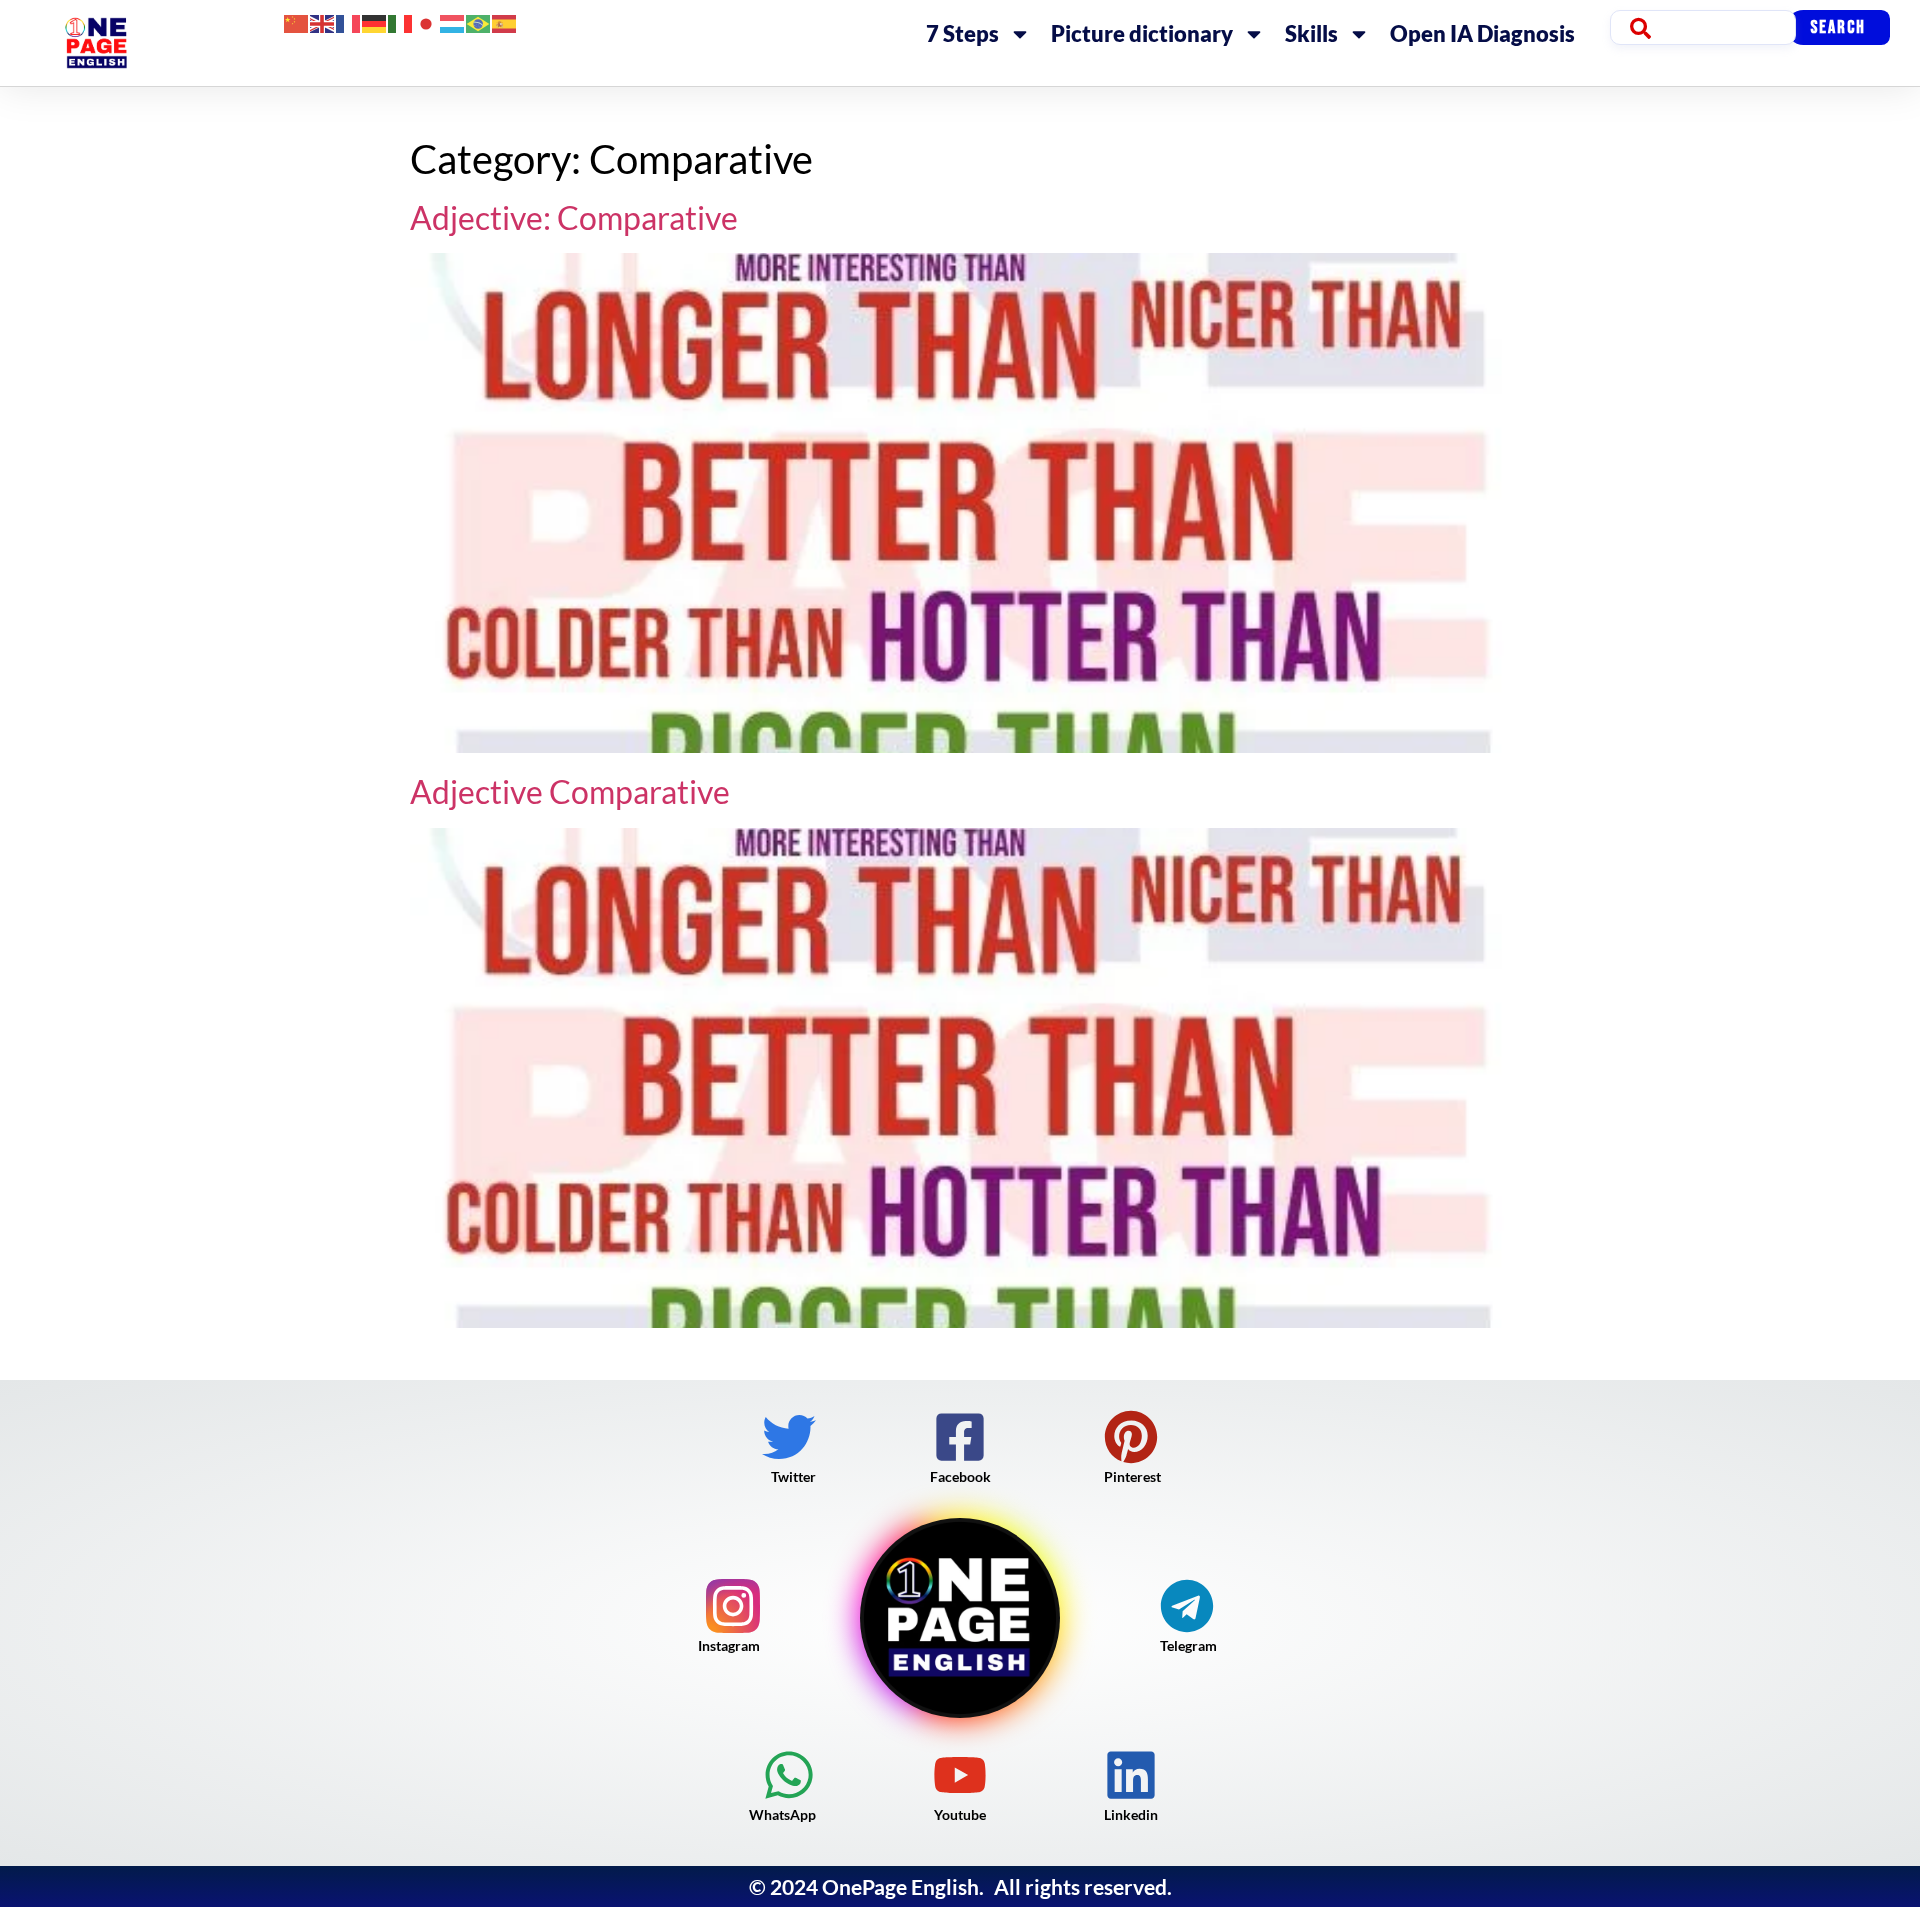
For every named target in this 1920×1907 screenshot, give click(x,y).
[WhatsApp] (789, 1775)
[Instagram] (733, 1606)
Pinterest (1132, 1476)
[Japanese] (427, 21)
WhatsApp (782, 1814)
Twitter (793, 1476)
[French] (349, 21)
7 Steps (962, 33)
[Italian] (401, 21)
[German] (375, 21)
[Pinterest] (1131, 1437)
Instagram (729, 1645)
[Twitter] (789, 1437)
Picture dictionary (1142, 33)
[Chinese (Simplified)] (297, 21)
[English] (323, 21)
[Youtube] (960, 1775)
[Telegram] (1187, 1606)
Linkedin (1131, 1814)
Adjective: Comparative (574, 217)
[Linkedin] (1131, 1775)
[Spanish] (505, 21)
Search (1838, 27)
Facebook (960, 1476)
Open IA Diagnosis (1482, 33)
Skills (1311, 33)
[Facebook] (960, 1437)
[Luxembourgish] (453, 21)
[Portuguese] (479, 21)
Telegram (1188, 1645)
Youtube (960, 1814)
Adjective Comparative (570, 791)
